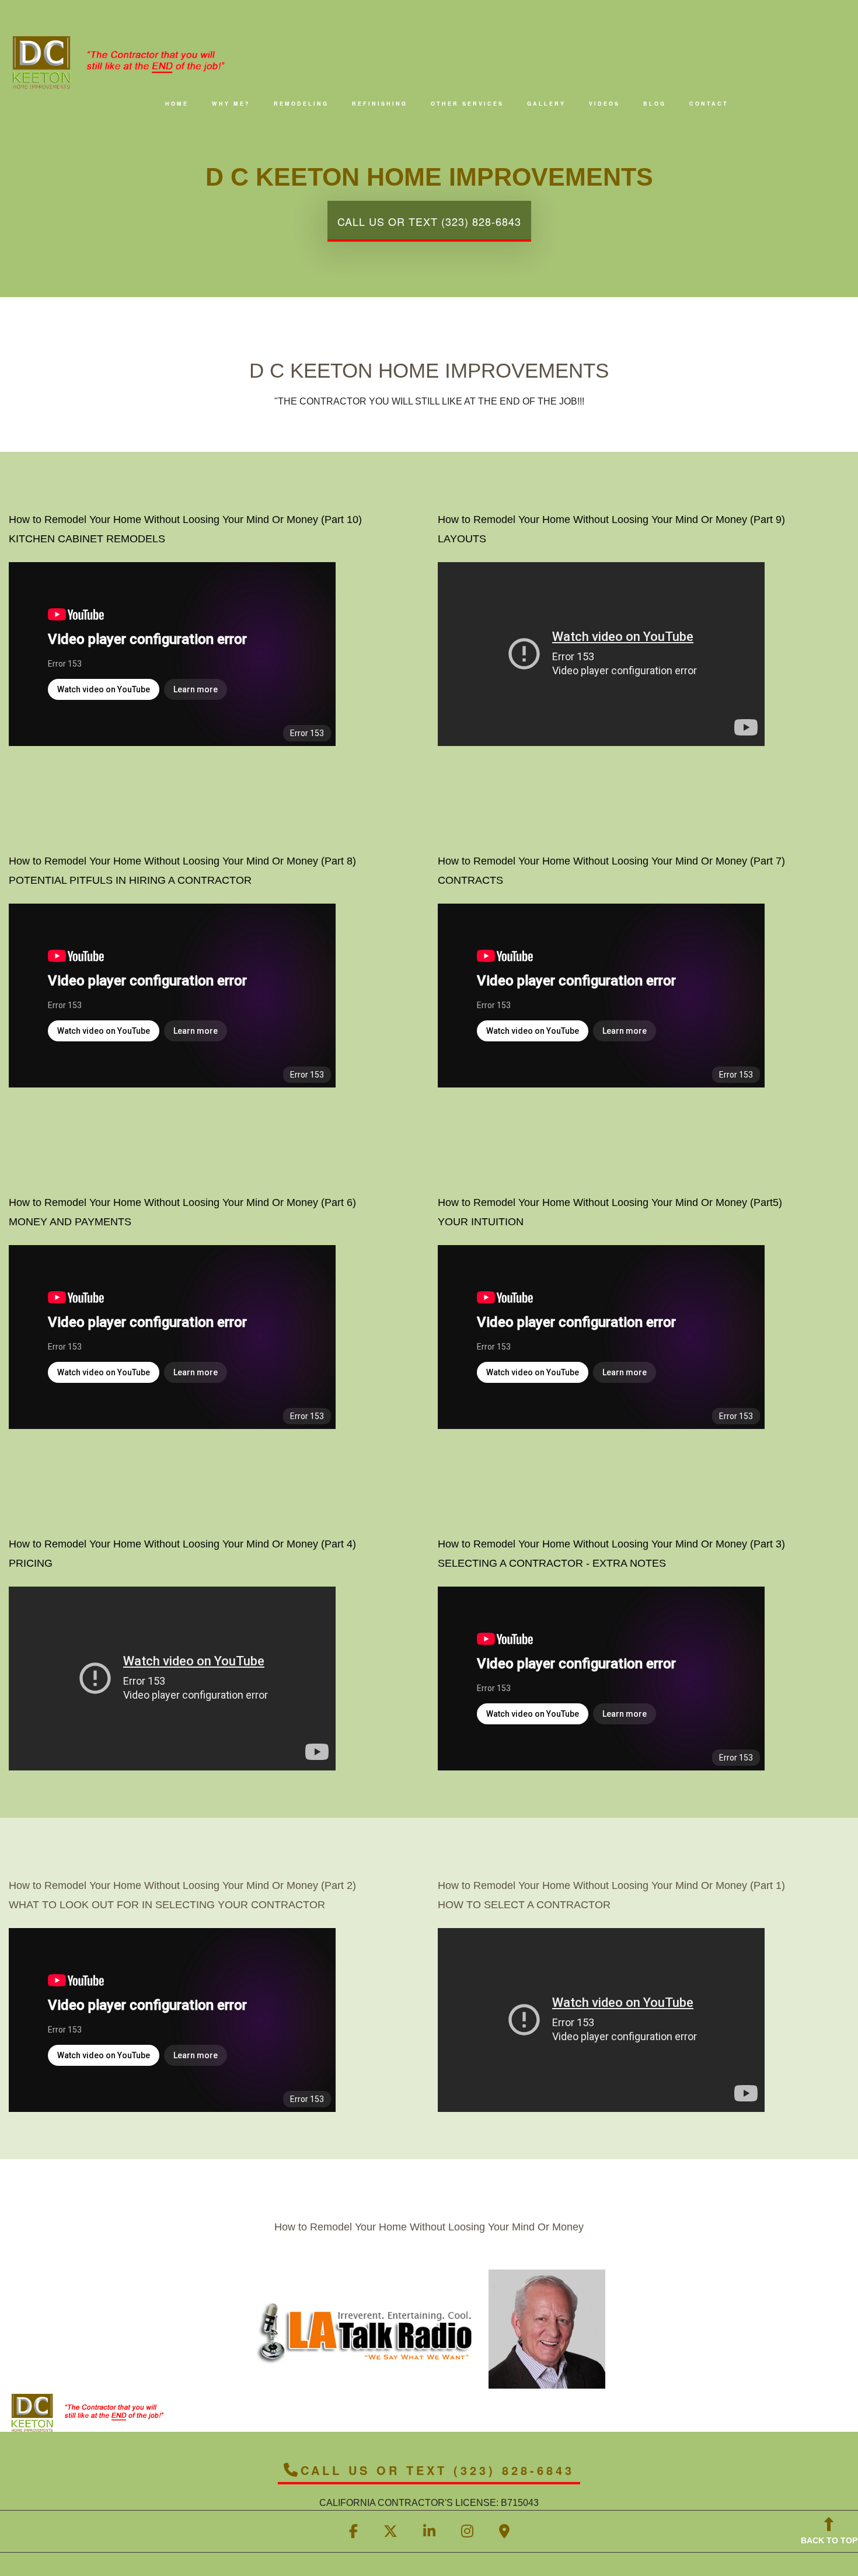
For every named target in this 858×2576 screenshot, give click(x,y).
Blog (655, 104)
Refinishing (380, 104)
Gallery (546, 104)
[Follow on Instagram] (467, 2533)
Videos (604, 104)
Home (177, 104)
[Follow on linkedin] (429, 2533)
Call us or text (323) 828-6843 (429, 221)
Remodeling (301, 104)
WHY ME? (231, 104)
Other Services (467, 104)
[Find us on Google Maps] (504, 2533)
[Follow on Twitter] (390, 2533)
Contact (709, 104)
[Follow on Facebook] (353, 2533)
